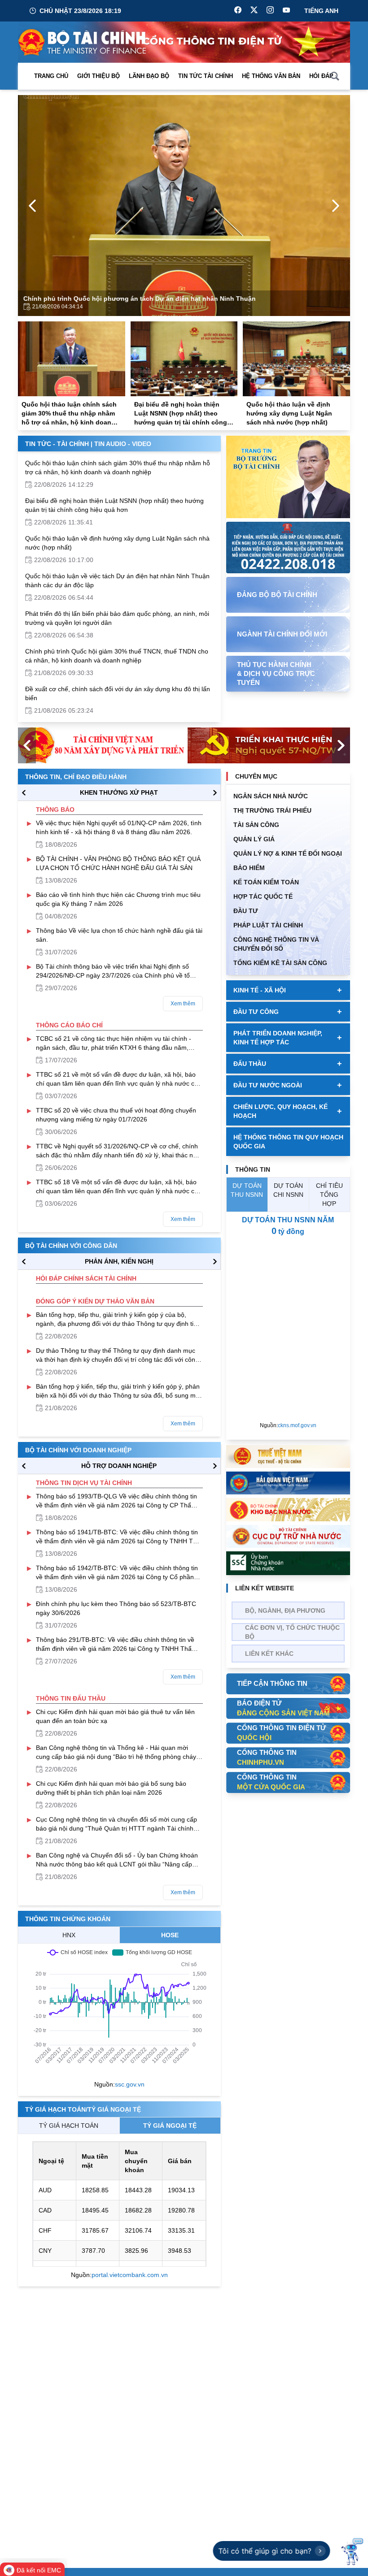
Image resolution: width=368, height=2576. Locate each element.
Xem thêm (183, 1004)
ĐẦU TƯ (246, 911)
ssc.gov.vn (130, 2084)
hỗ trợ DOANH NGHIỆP (119, 1466)
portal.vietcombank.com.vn (130, 2275)
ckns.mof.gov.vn (297, 1425)
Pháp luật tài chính (268, 925)
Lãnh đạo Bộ (149, 76)
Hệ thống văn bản (271, 76)
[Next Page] (336, 206)
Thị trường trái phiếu (272, 810)
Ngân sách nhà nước (271, 796)
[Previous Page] (32, 206)
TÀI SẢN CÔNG (256, 825)
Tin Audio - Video (123, 444)
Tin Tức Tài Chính (206, 76)
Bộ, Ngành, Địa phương (285, 1611)
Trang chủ (51, 76)
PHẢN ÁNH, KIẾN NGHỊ (119, 1261)
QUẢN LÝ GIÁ (254, 839)
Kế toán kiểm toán (266, 882)
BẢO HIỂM (249, 868)
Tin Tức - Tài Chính (57, 444)
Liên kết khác (269, 1654)
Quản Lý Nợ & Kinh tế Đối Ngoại (288, 853)
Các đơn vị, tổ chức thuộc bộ (292, 1632)
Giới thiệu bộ (99, 76)
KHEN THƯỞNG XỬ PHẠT (119, 792)
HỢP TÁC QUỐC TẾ (263, 896)
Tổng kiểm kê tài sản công (280, 963)
